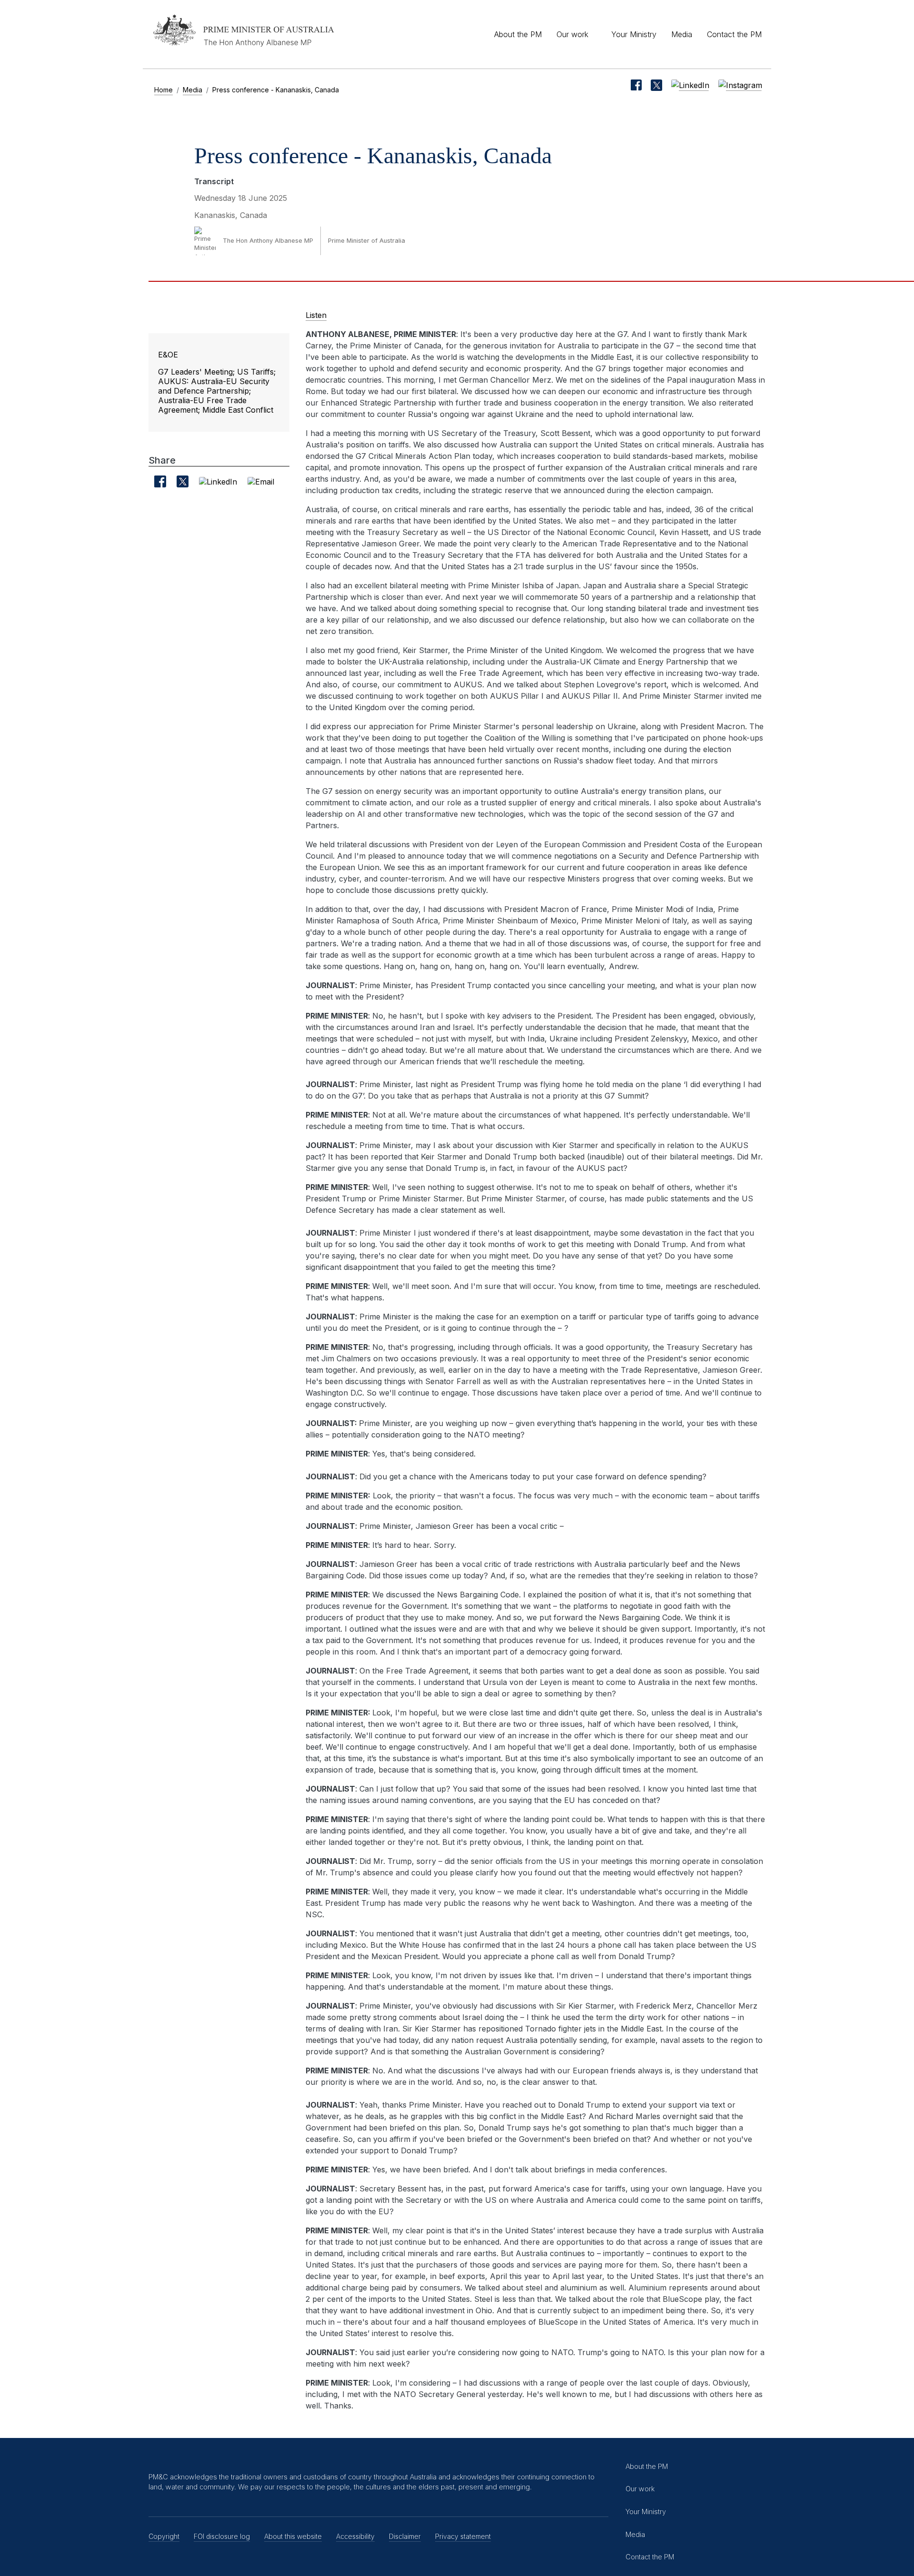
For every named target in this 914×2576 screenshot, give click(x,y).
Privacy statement (463, 2536)
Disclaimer (405, 2536)
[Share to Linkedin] (218, 481)
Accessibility (355, 2536)
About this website (293, 2536)
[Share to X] (183, 481)
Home (164, 90)
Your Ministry (634, 34)
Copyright (164, 2536)
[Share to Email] (261, 481)
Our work (572, 34)
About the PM (518, 34)
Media (682, 34)
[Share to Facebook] (160, 481)
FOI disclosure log (222, 2536)
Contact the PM (734, 34)
